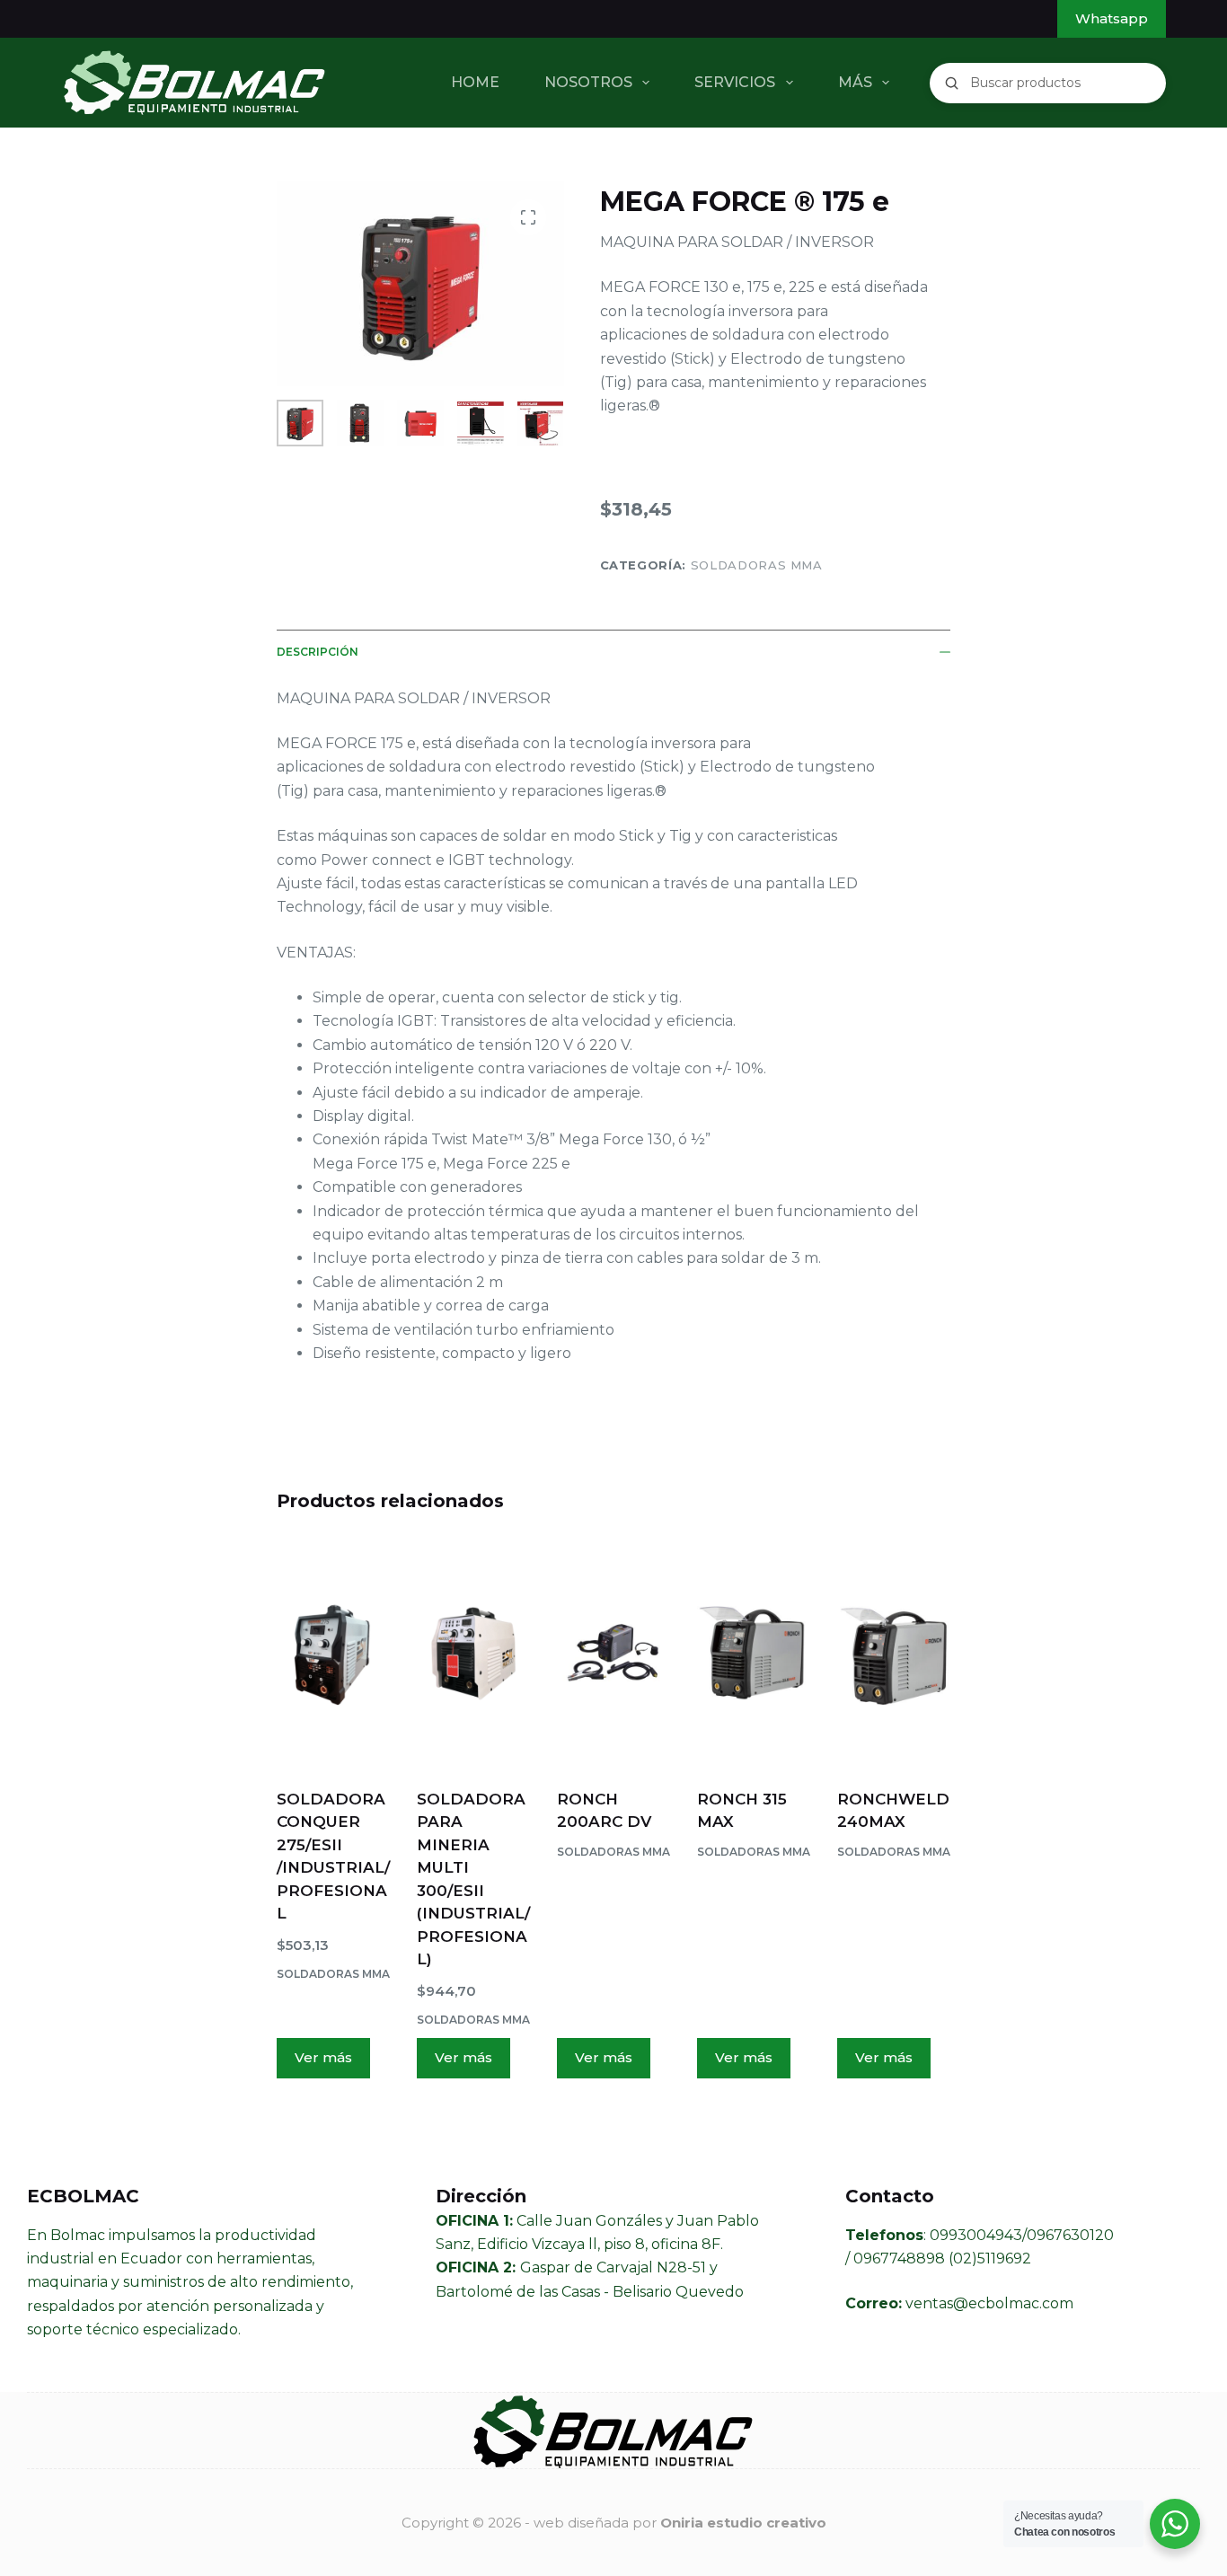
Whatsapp (1112, 18)
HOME (475, 82)
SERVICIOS (735, 82)
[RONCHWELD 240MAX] (894, 1654)
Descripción (318, 652)
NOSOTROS (588, 82)
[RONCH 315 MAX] (754, 1654)
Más (855, 82)
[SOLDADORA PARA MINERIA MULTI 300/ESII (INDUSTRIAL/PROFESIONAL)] (473, 1654)
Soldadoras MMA (757, 565)
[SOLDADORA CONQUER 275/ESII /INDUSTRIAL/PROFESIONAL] (333, 1654)
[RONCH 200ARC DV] (613, 1654)
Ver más (323, 2057)
